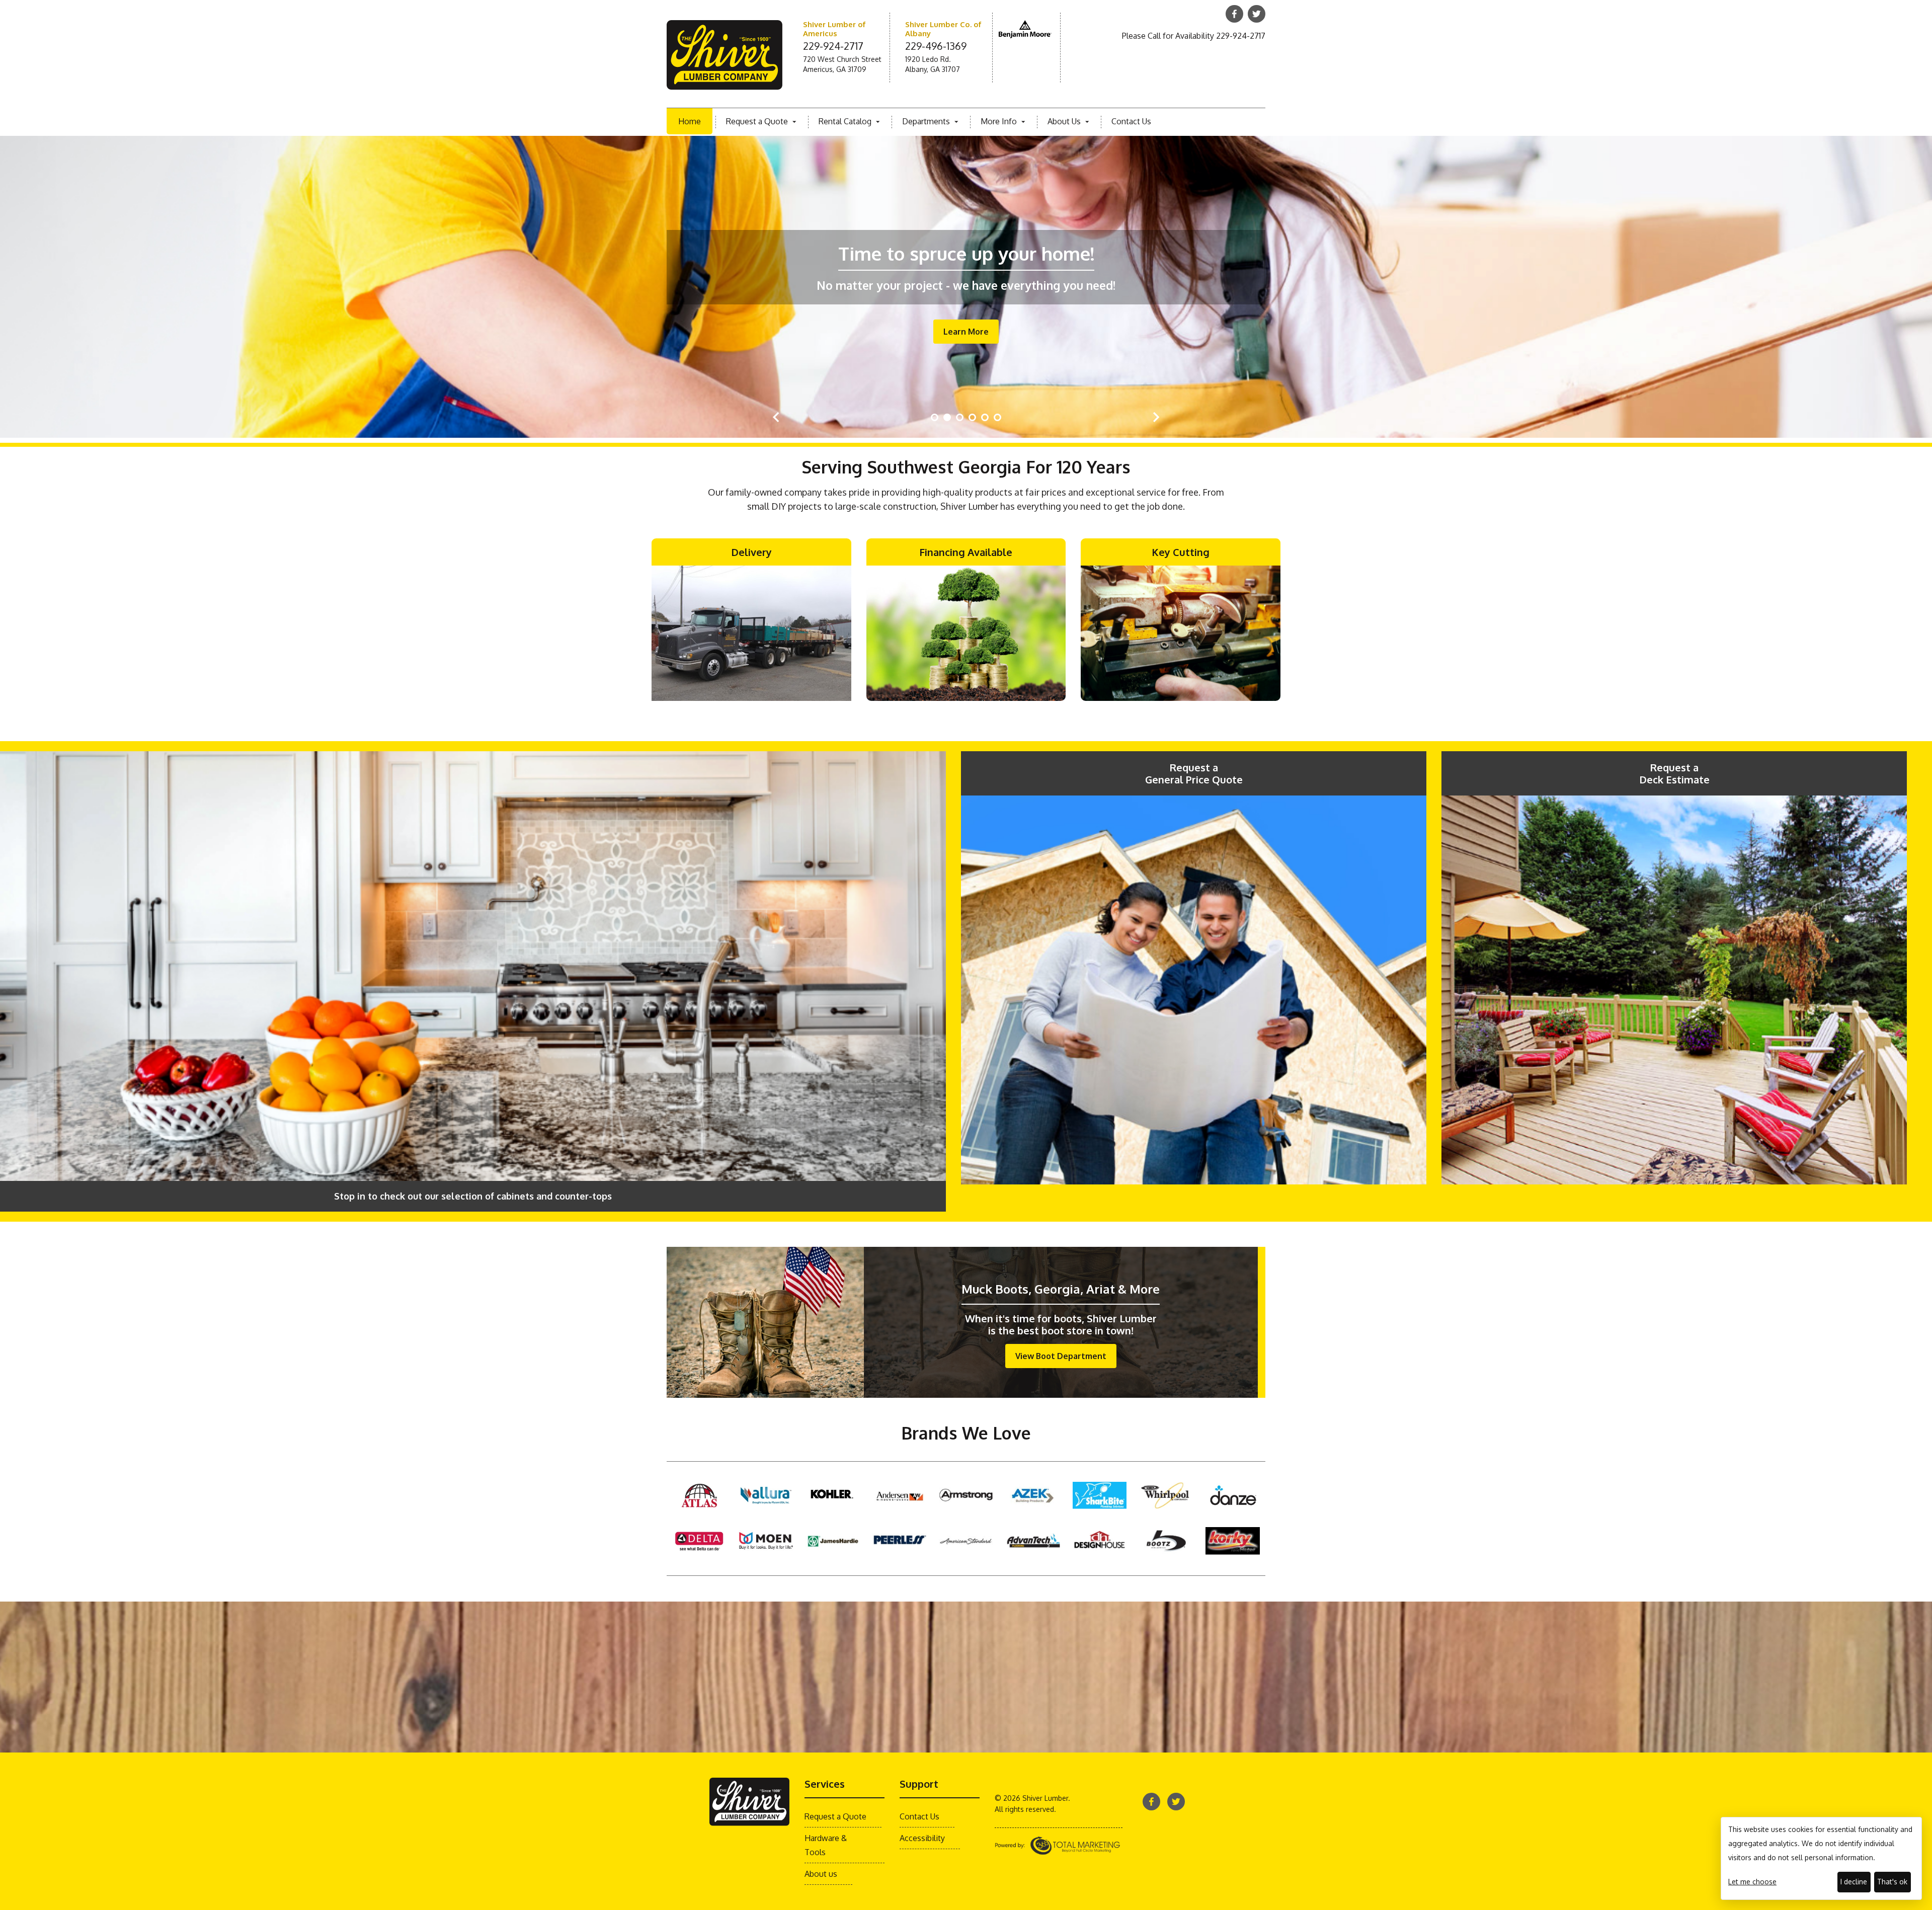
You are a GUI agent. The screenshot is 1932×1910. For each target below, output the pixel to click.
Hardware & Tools (826, 1845)
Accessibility (922, 1838)
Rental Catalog (846, 121)
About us (821, 1874)
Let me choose (1752, 1882)
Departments (927, 121)
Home (690, 121)
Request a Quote (758, 121)
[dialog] (1821, 1858)
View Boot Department (1061, 1356)
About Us (1065, 121)
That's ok (1892, 1882)
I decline (1854, 1882)
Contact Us (1131, 121)
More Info (1000, 121)
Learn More (966, 332)
